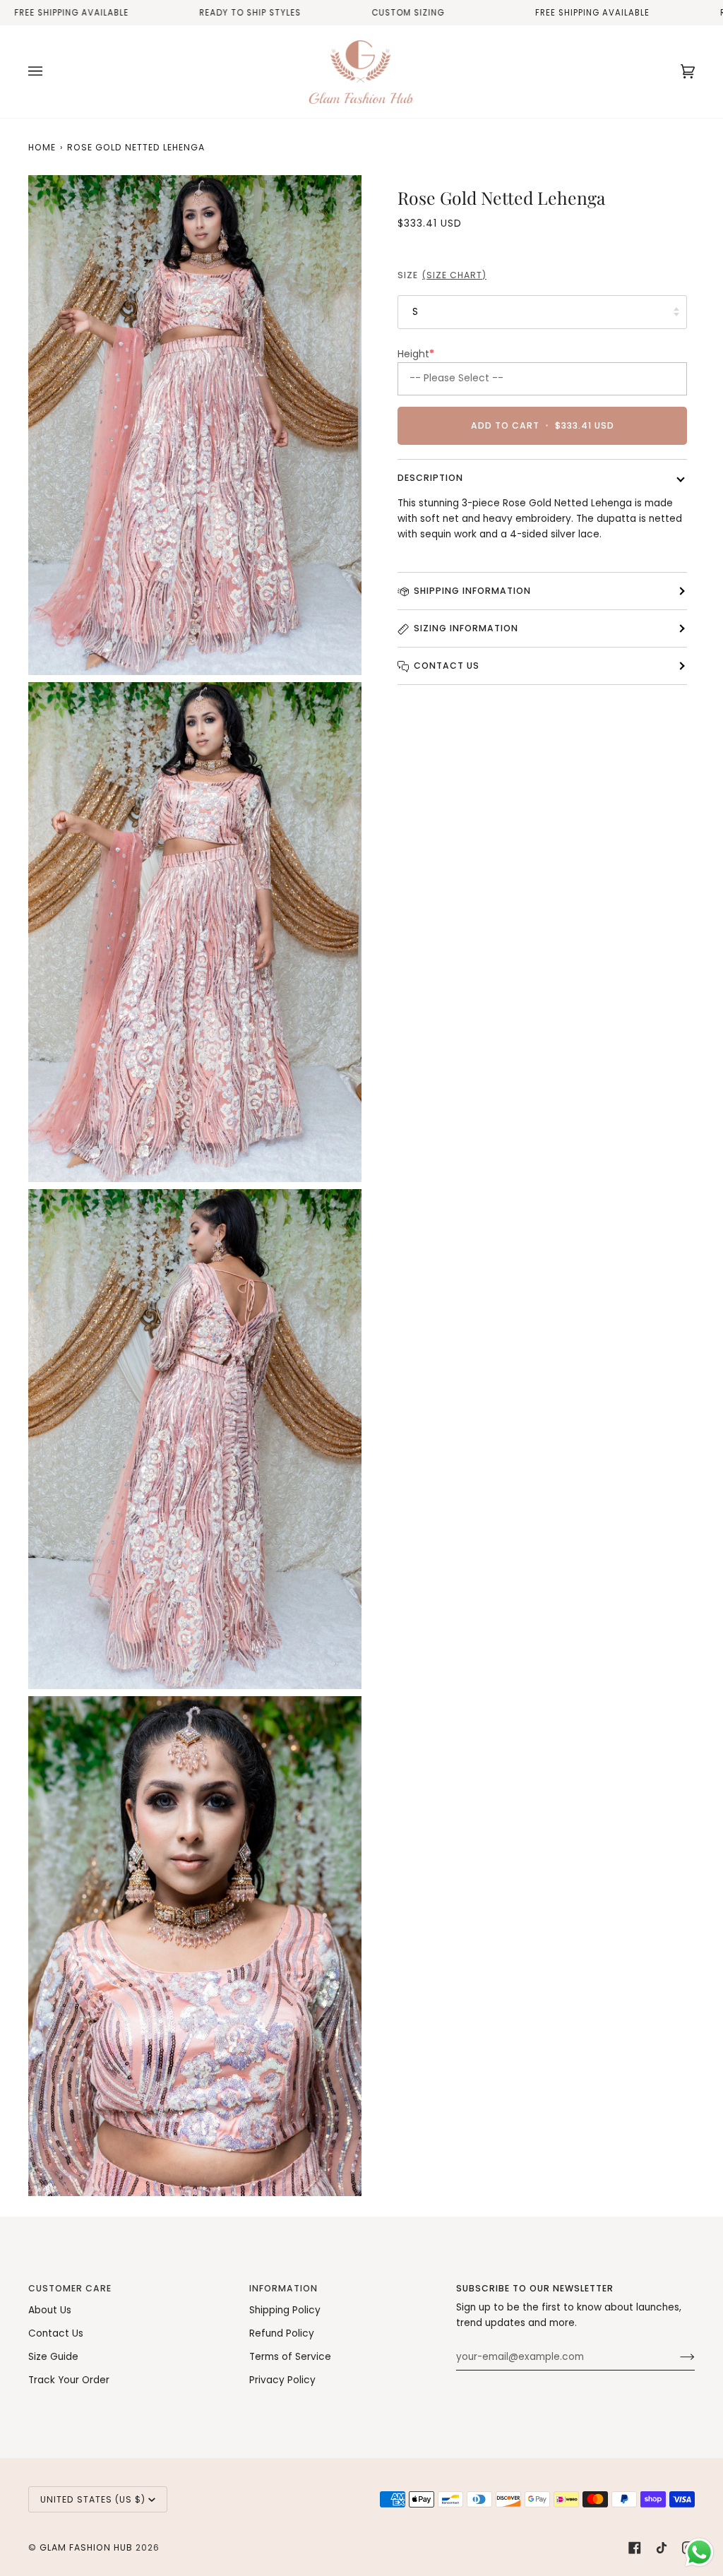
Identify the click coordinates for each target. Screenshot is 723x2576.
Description (430, 478)
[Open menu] (49, 72)
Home (42, 147)
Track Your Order (69, 2380)
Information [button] (283, 2288)
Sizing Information (466, 628)
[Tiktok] (662, 2548)
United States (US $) (93, 2499)
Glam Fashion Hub (86, 2547)
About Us (50, 2310)
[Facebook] (635, 2548)
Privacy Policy (282, 2380)
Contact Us (447, 666)
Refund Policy (282, 2333)
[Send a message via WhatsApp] (699, 2552)
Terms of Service (290, 2357)
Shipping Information (472, 591)
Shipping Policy (285, 2310)
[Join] (676, 2357)
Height (416, 354)
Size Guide (53, 2357)
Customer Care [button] (70, 2288)
